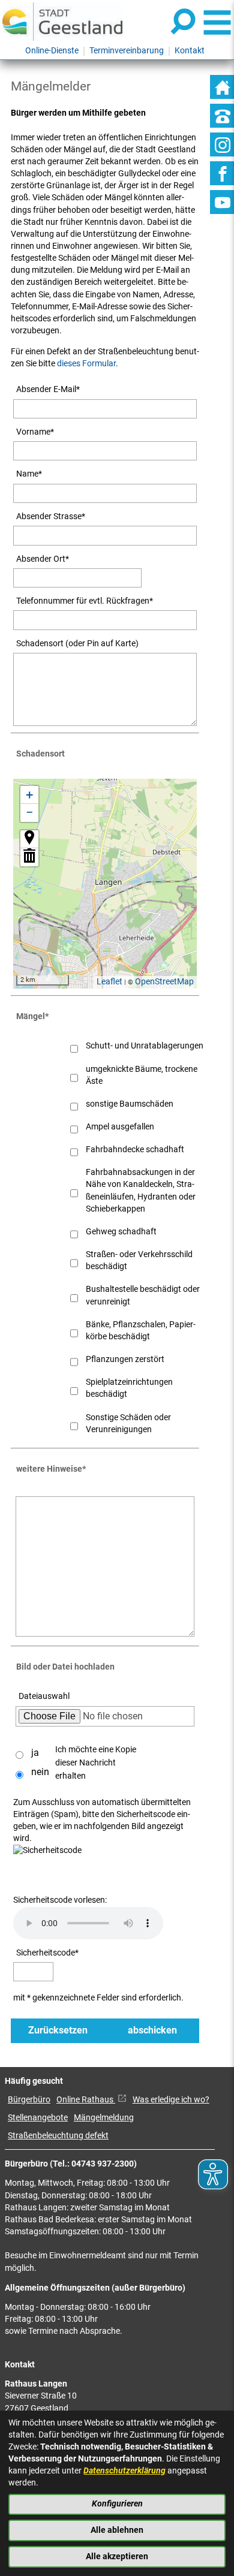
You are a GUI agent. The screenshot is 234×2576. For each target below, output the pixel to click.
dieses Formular (86, 364)
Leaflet (109, 982)
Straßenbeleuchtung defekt (58, 2136)
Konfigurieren (117, 2504)
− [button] (30, 813)
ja (35, 1753)
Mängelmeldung (104, 2118)
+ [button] (29, 795)
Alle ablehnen (117, 2530)
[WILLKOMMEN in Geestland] (62, 21)
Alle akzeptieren (117, 2557)
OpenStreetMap (164, 982)
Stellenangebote (38, 2118)
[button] (29, 839)
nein (40, 1772)
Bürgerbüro (29, 2100)
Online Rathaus (86, 2100)
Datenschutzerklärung (124, 2471)
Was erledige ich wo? (171, 2100)
